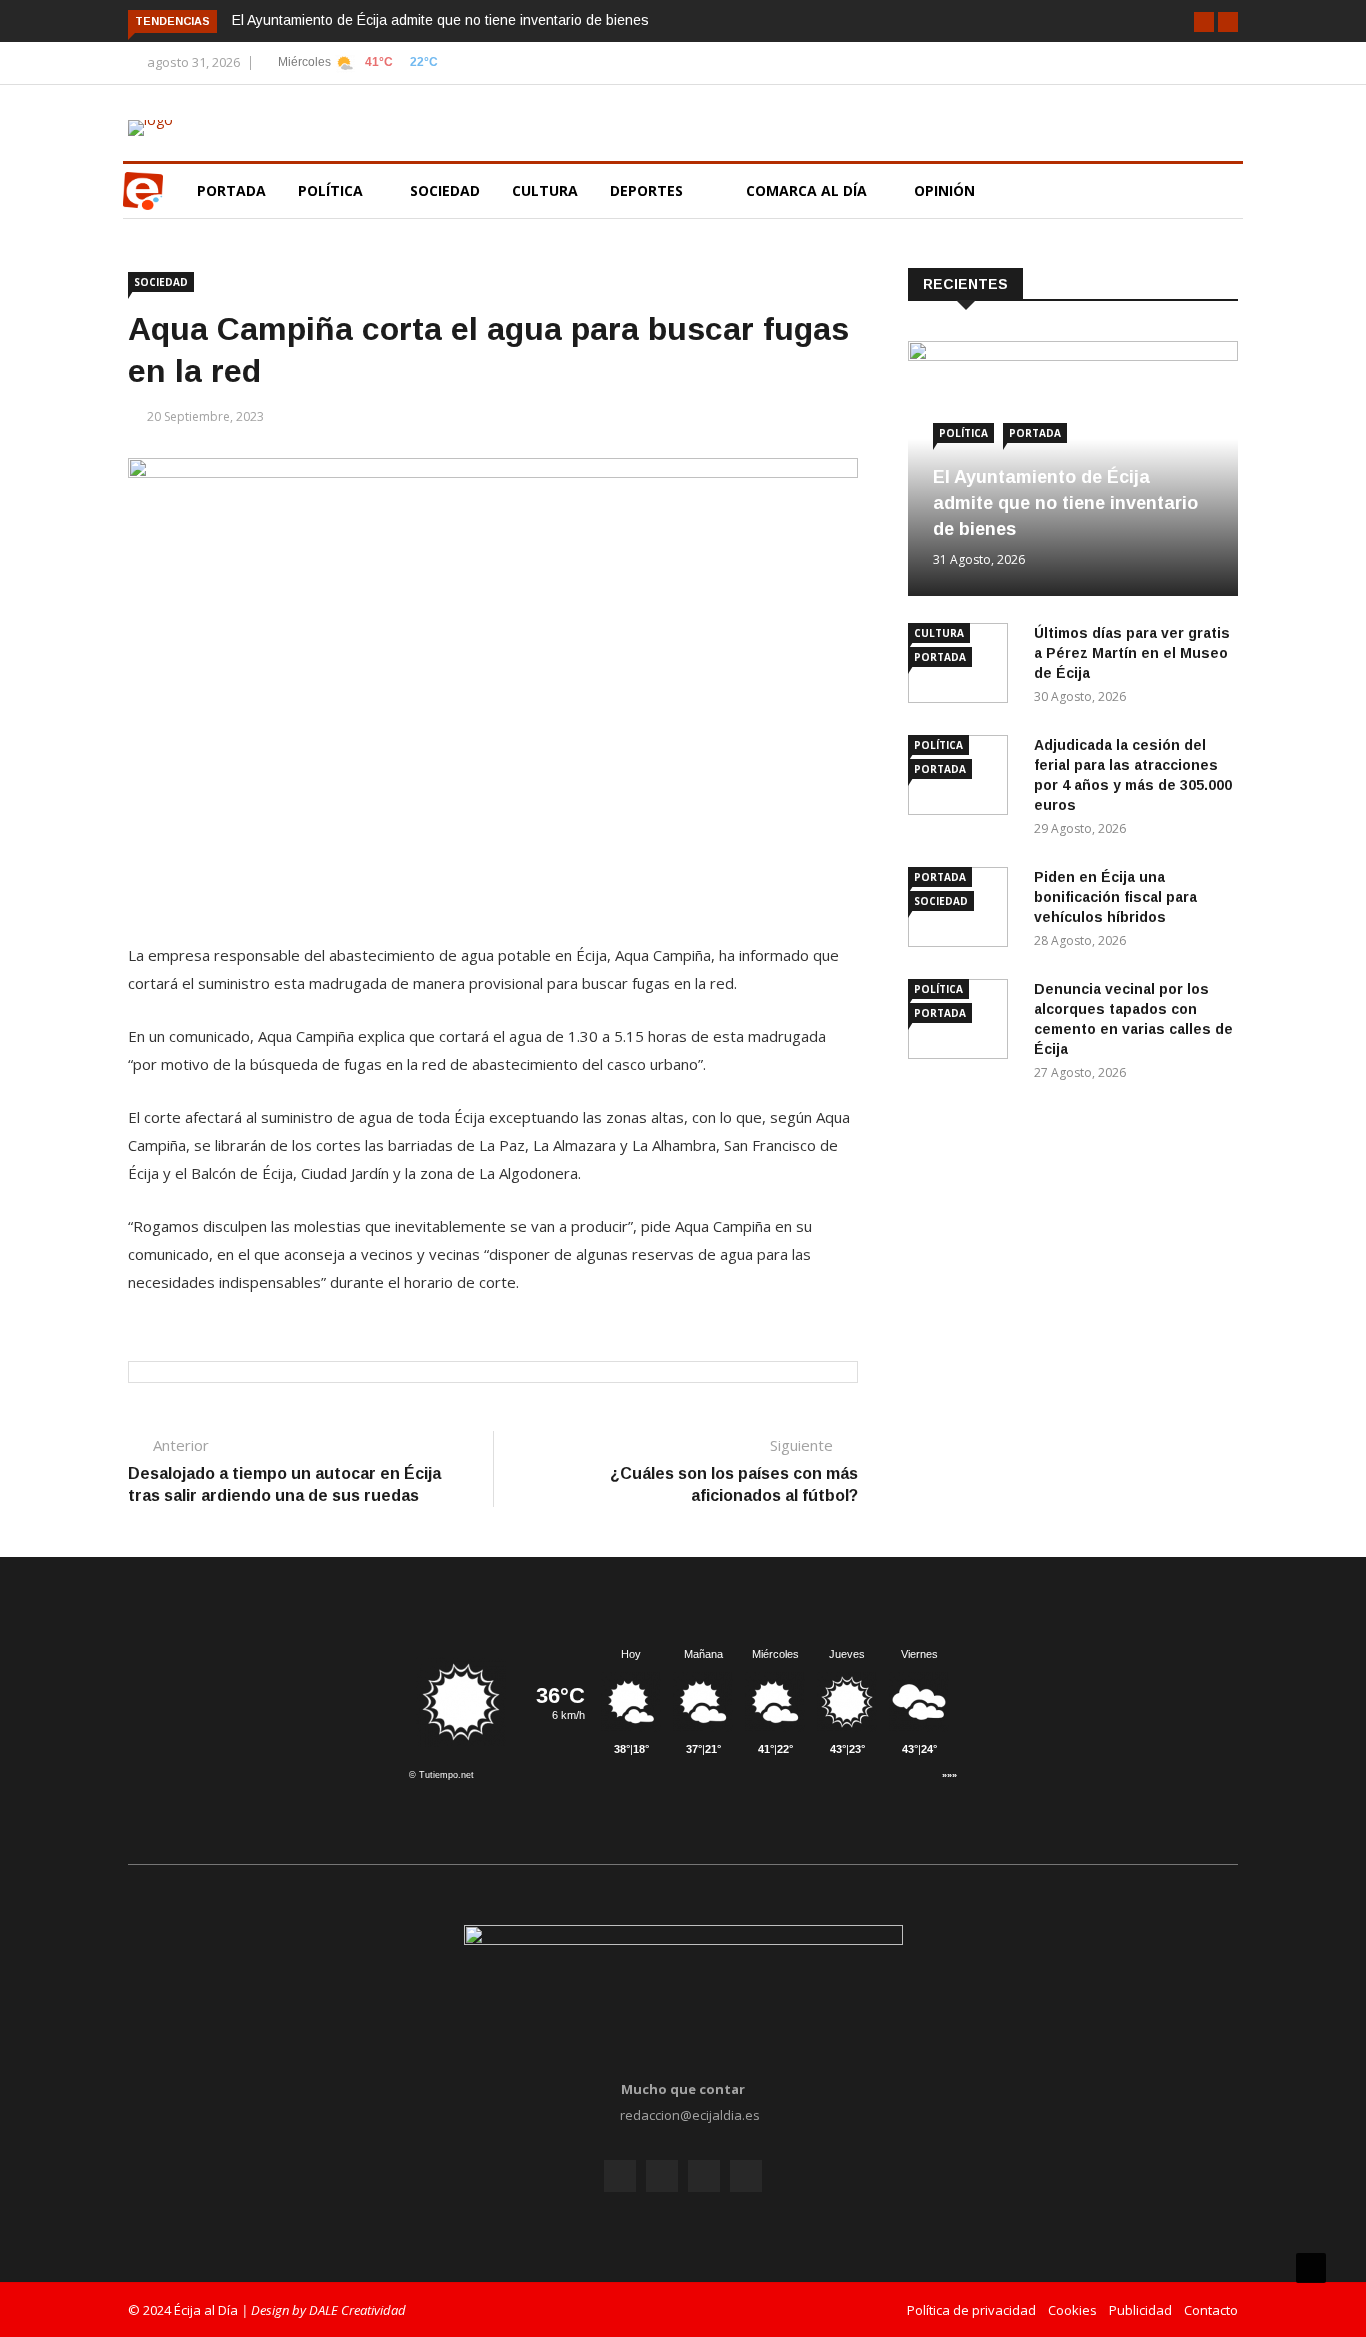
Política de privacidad (971, 2310)
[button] (1204, 22)
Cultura (545, 190)
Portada (231, 190)
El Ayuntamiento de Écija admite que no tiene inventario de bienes (440, 20)
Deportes (646, 190)
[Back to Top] (1311, 2268)
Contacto (1211, 2310)
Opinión (946, 190)
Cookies (1072, 2310)
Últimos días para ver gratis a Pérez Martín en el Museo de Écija (1132, 653)
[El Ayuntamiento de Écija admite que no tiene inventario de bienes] (1073, 355)
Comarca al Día (808, 190)
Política (332, 190)
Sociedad (445, 190)
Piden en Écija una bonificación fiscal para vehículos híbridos (1115, 897)
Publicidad (1140, 2310)
